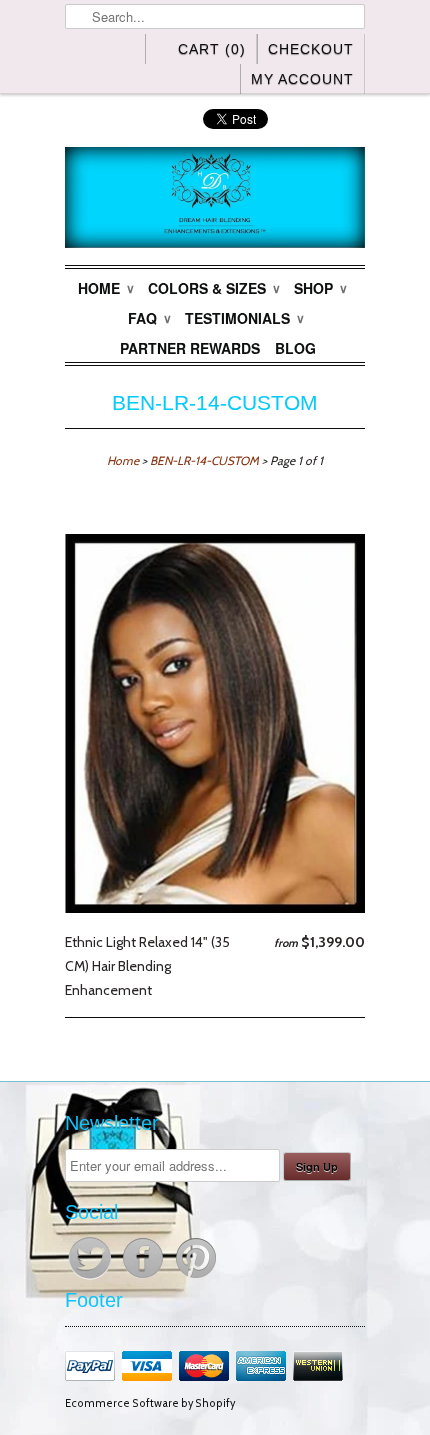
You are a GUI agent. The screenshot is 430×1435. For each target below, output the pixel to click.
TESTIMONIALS (244, 318)
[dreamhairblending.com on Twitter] (91, 1278)
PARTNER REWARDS (190, 348)
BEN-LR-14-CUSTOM (215, 402)
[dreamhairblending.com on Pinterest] (196, 1278)
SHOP (320, 288)
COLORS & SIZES (213, 288)
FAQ (149, 318)
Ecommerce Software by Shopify (150, 1403)
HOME (105, 288)
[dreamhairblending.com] (215, 201)
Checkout (311, 49)
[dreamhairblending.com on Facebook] (144, 1278)
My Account (302, 79)
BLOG (295, 348)
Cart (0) (212, 49)
